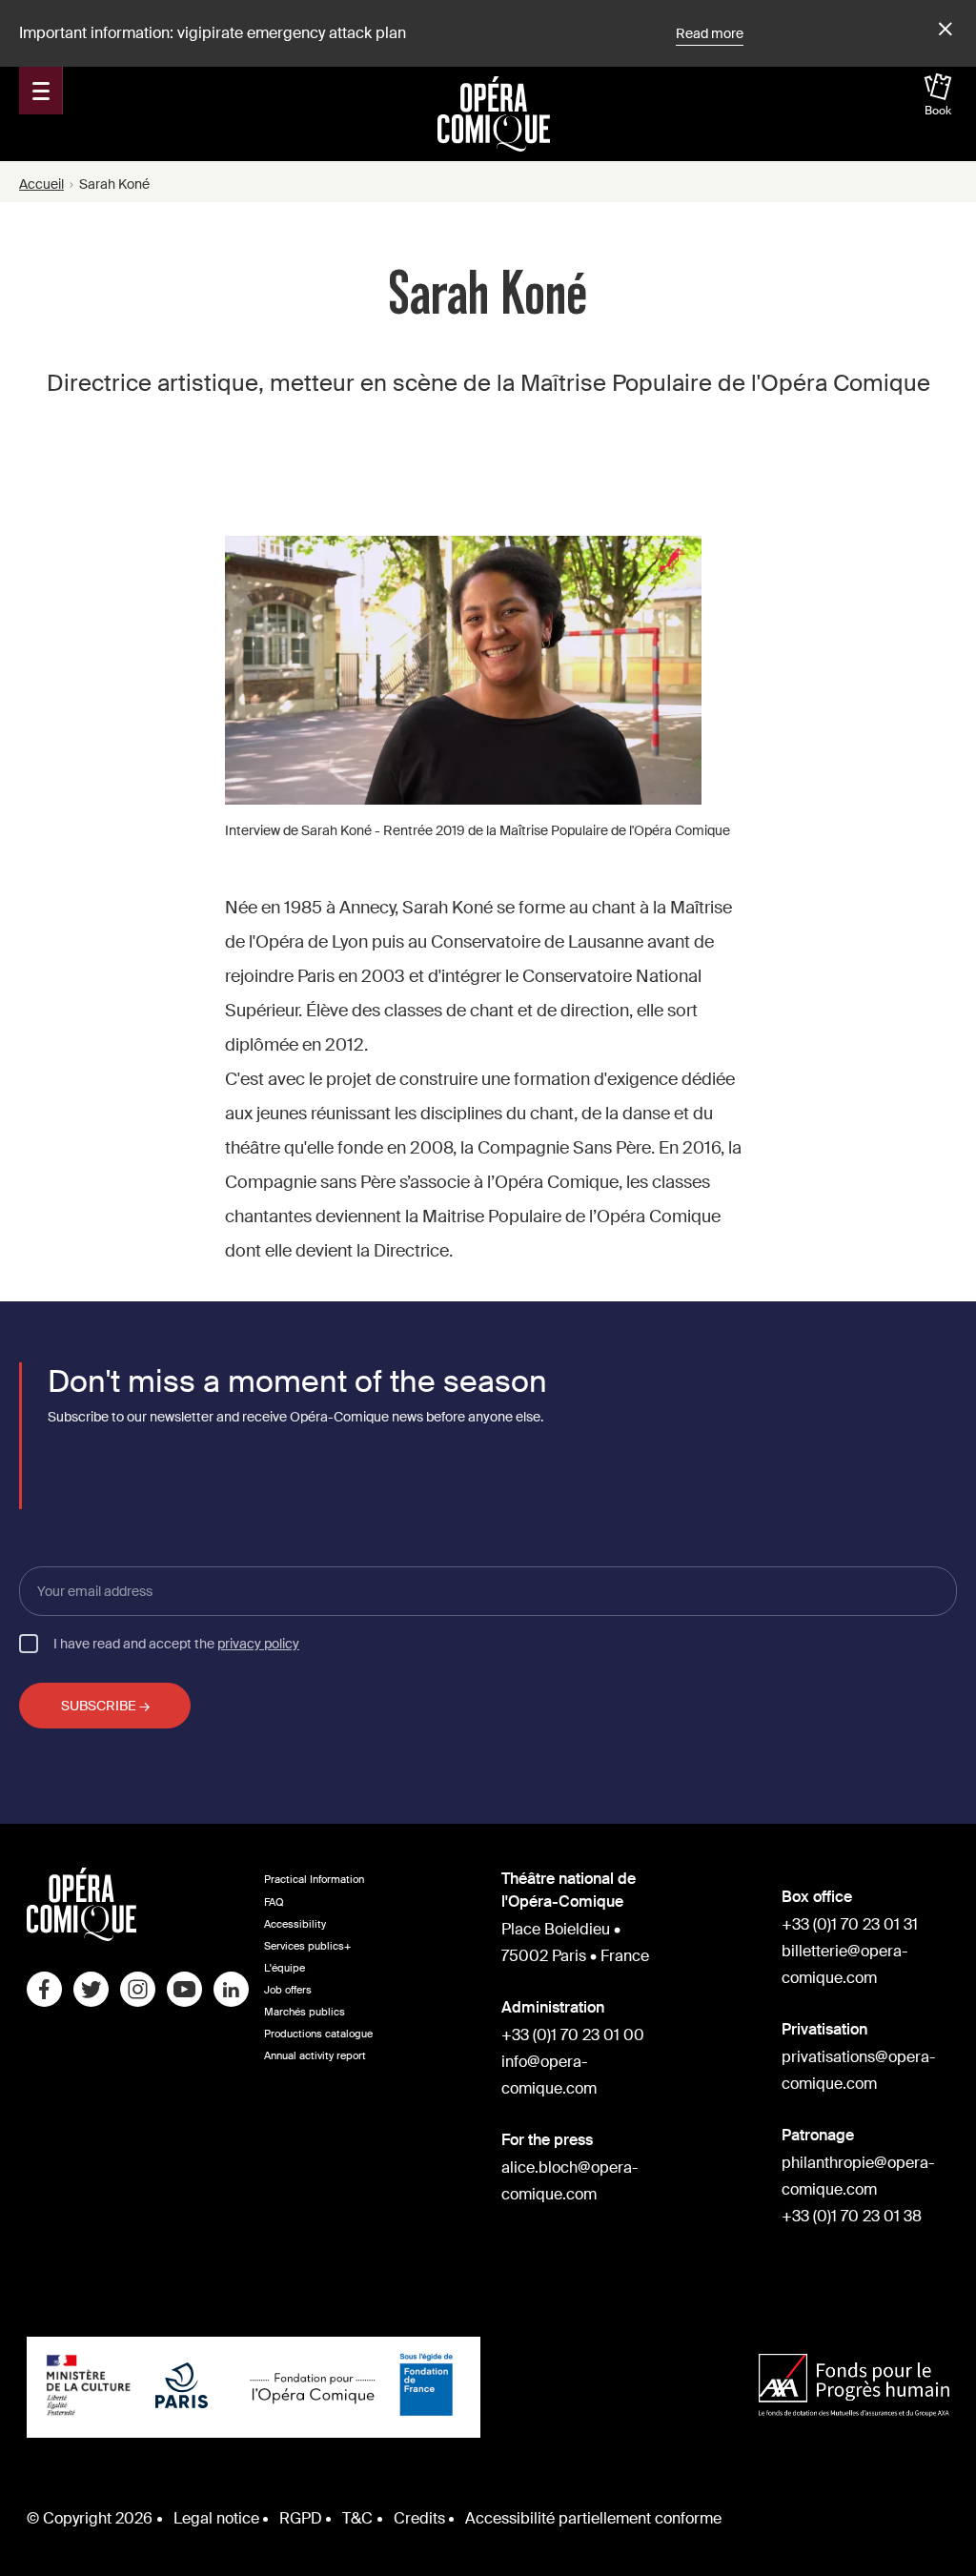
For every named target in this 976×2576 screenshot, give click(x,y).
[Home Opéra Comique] (494, 113)
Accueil (41, 184)
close (943, 30)
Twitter (91, 1989)
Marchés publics (305, 2012)
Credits (419, 2518)
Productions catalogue (318, 2034)
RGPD (301, 2518)
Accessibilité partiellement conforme (593, 2518)
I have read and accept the (176, 1643)
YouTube (184, 1989)
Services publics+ (307, 1946)
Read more (710, 33)
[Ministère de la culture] (89, 2387)
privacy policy (258, 1644)
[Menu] (41, 91)
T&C (357, 2518)
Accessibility (295, 1924)
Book (938, 111)
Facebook (44, 1989)
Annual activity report (315, 2056)
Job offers (288, 1990)
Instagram (138, 1989)
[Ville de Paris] (182, 2387)
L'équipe (285, 1968)
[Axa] (854, 2388)
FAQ (274, 1902)
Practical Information (314, 1880)
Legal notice (216, 2518)
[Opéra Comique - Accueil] (81, 1936)
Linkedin (231, 1989)
